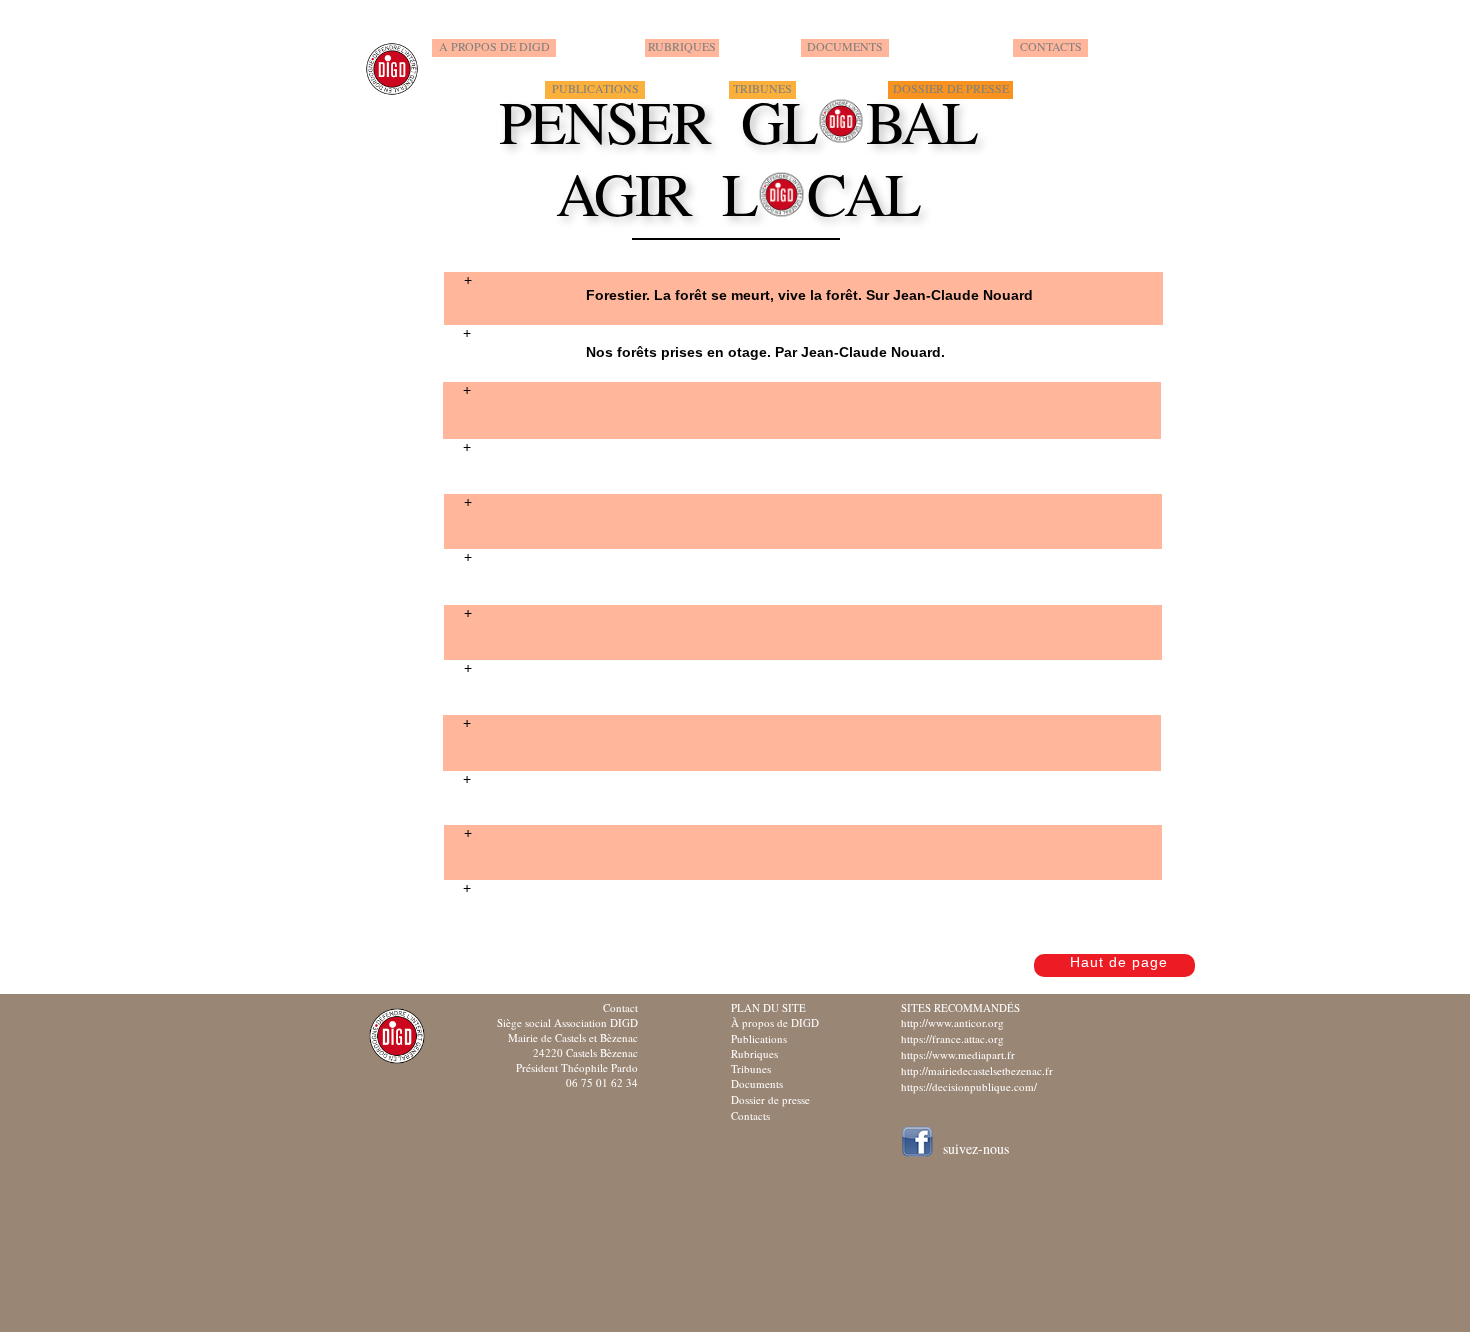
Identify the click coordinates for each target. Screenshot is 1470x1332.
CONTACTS (1051, 46)
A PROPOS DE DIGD (494, 46)
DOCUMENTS (845, 46)
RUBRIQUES (682, 46)
